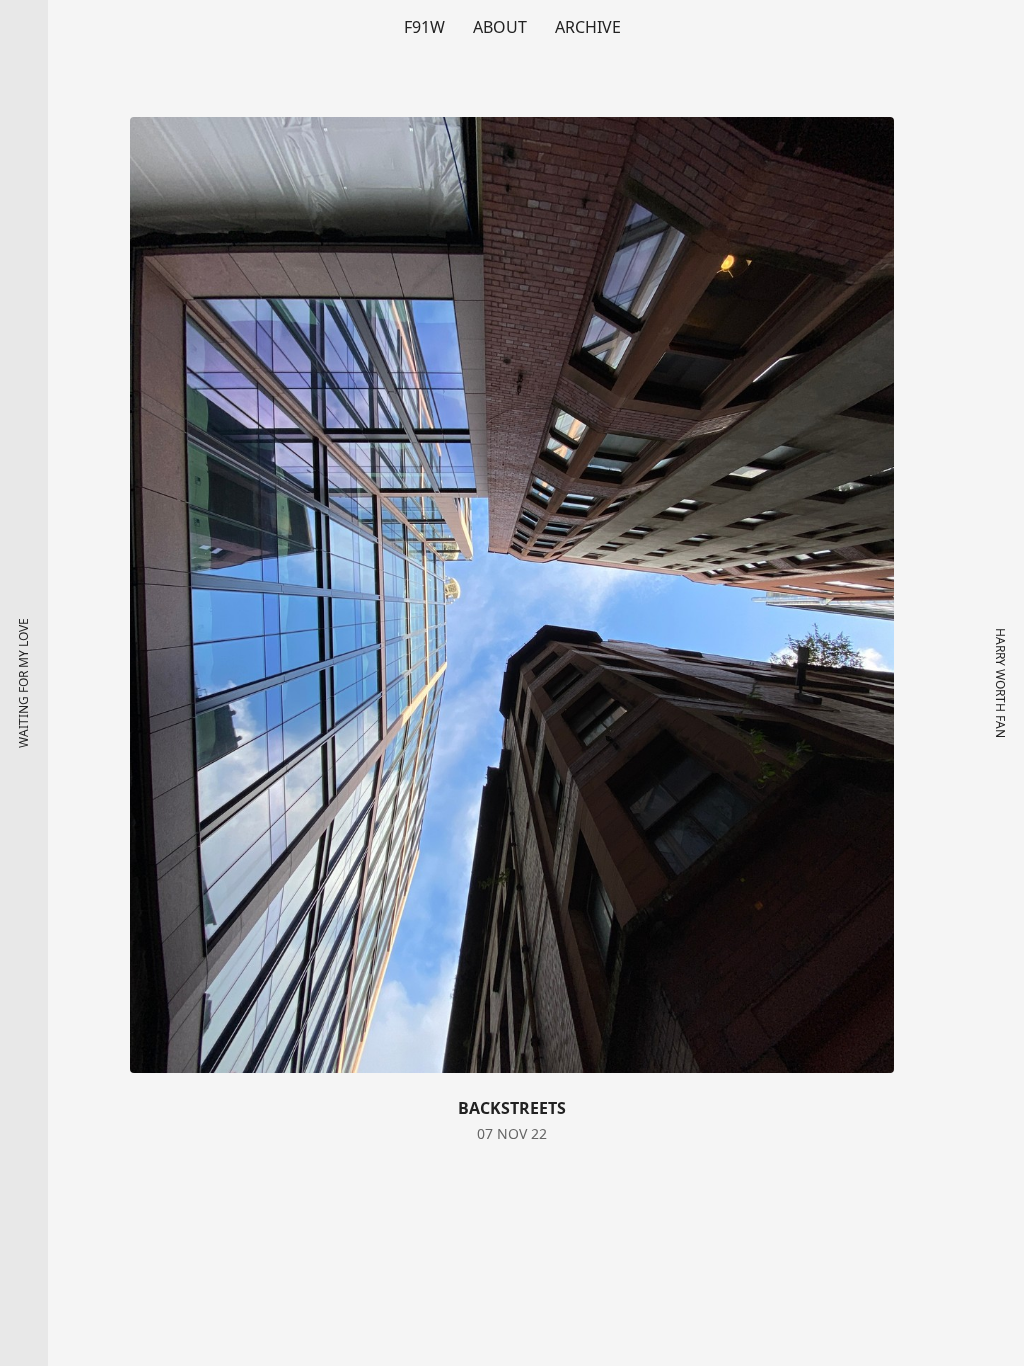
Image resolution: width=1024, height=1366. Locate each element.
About (500, 27)
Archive (588, 27)
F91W (424, 27)
